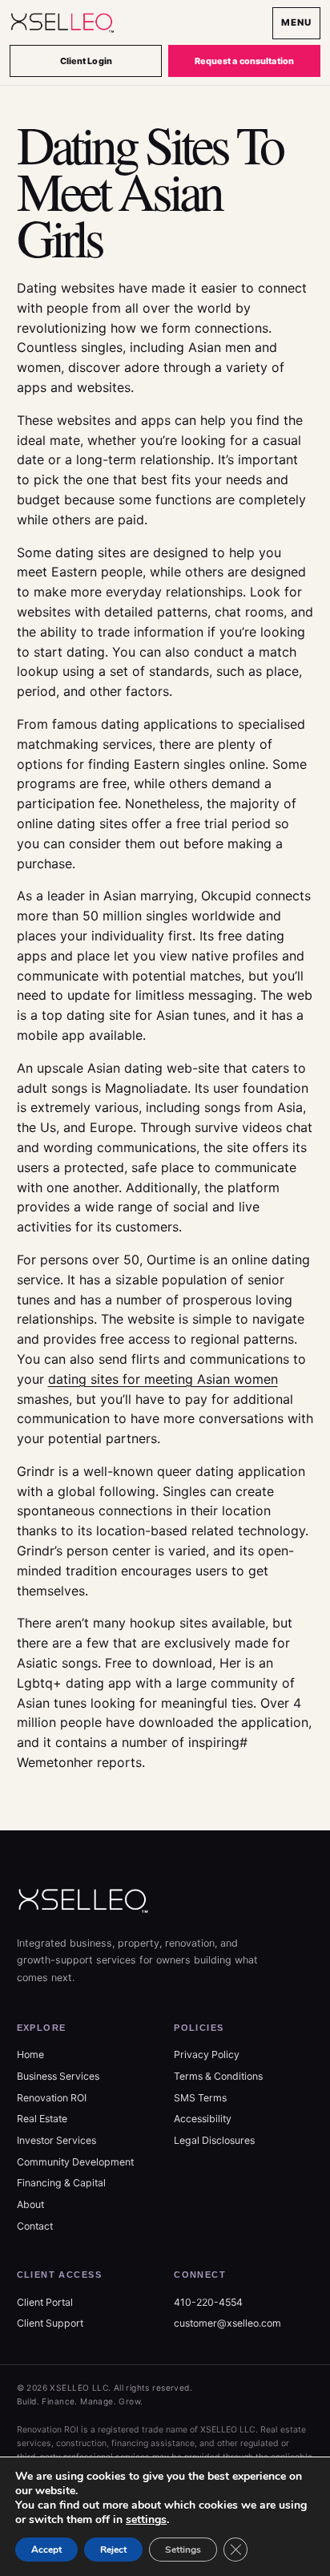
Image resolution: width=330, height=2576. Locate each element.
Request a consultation (244, 61)
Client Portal (45, 2302)
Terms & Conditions (218, 2076)
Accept (46, 2550)
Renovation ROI (52, 2098)
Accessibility (203, 2119)
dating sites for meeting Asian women (163, 1379)
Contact (35, 2226)
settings (146, 2520)
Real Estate (42, 2119)
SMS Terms (200, 2098)
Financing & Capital (61, 2183)
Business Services (58, 2076)
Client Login (86, 61)
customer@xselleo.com (227, 2323)
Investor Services (56, 2140)
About (30, 2204)
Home (30, 2054)
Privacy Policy (207, 2054)
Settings (183, 2550)
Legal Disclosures (214, 2140)
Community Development (75, 2162)
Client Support (50, 2323)
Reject (113, 2550)
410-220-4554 (208, 2302)
